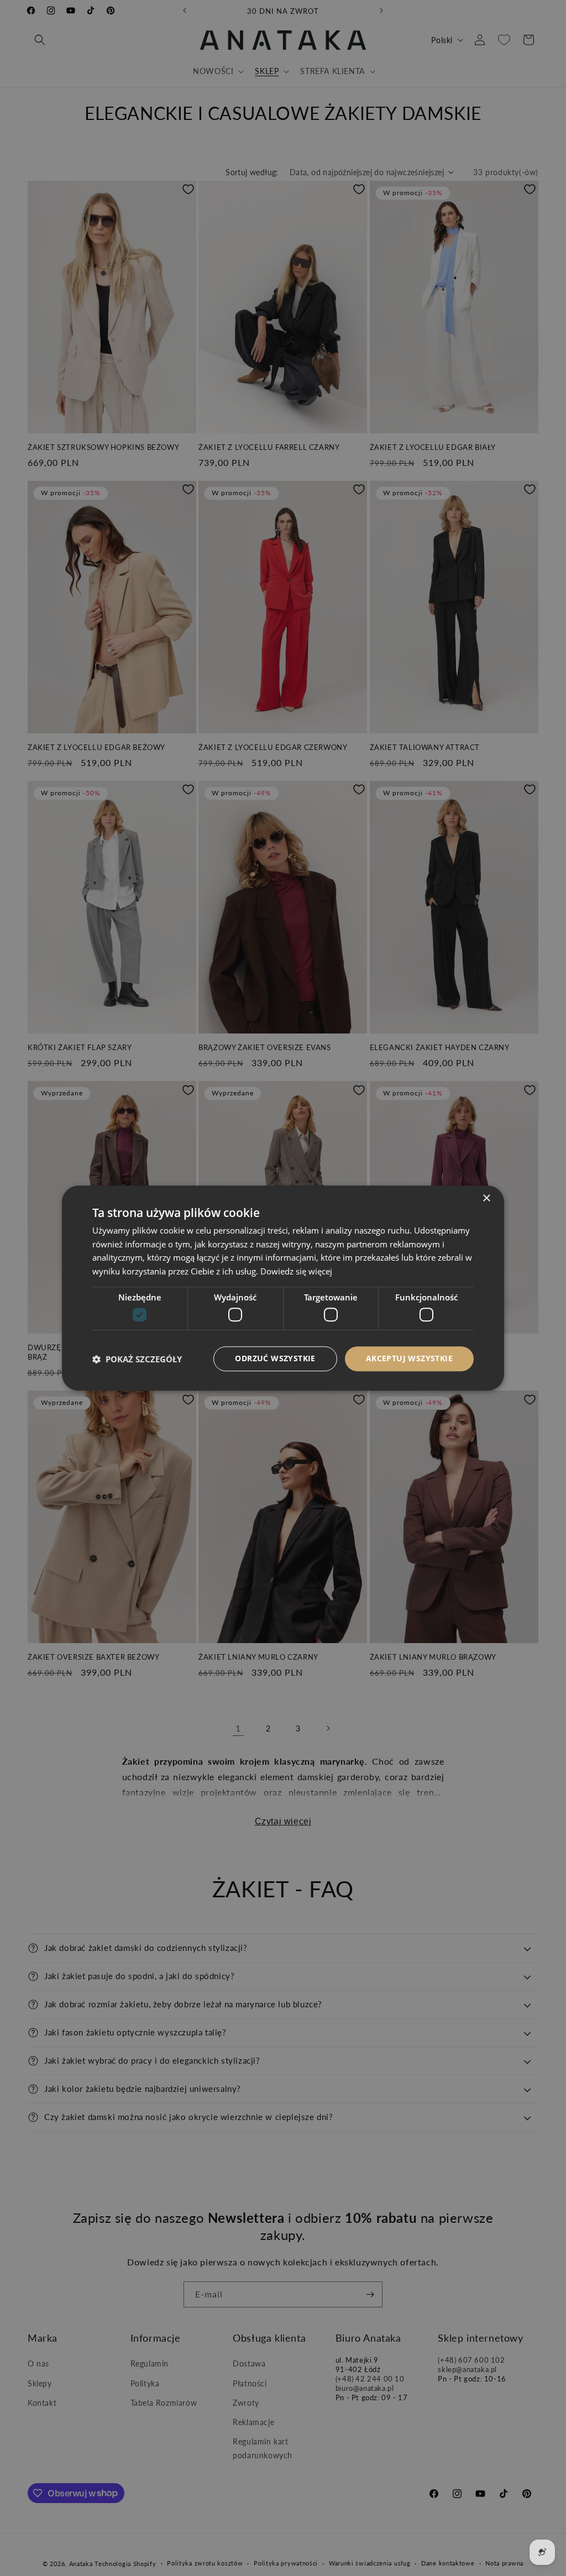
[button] (137, 1359)
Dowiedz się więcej (296, 1271)
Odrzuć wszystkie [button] (275, 1359)
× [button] (486, 1198)
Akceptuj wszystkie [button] (409, 1359)
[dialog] (283, 1288)
